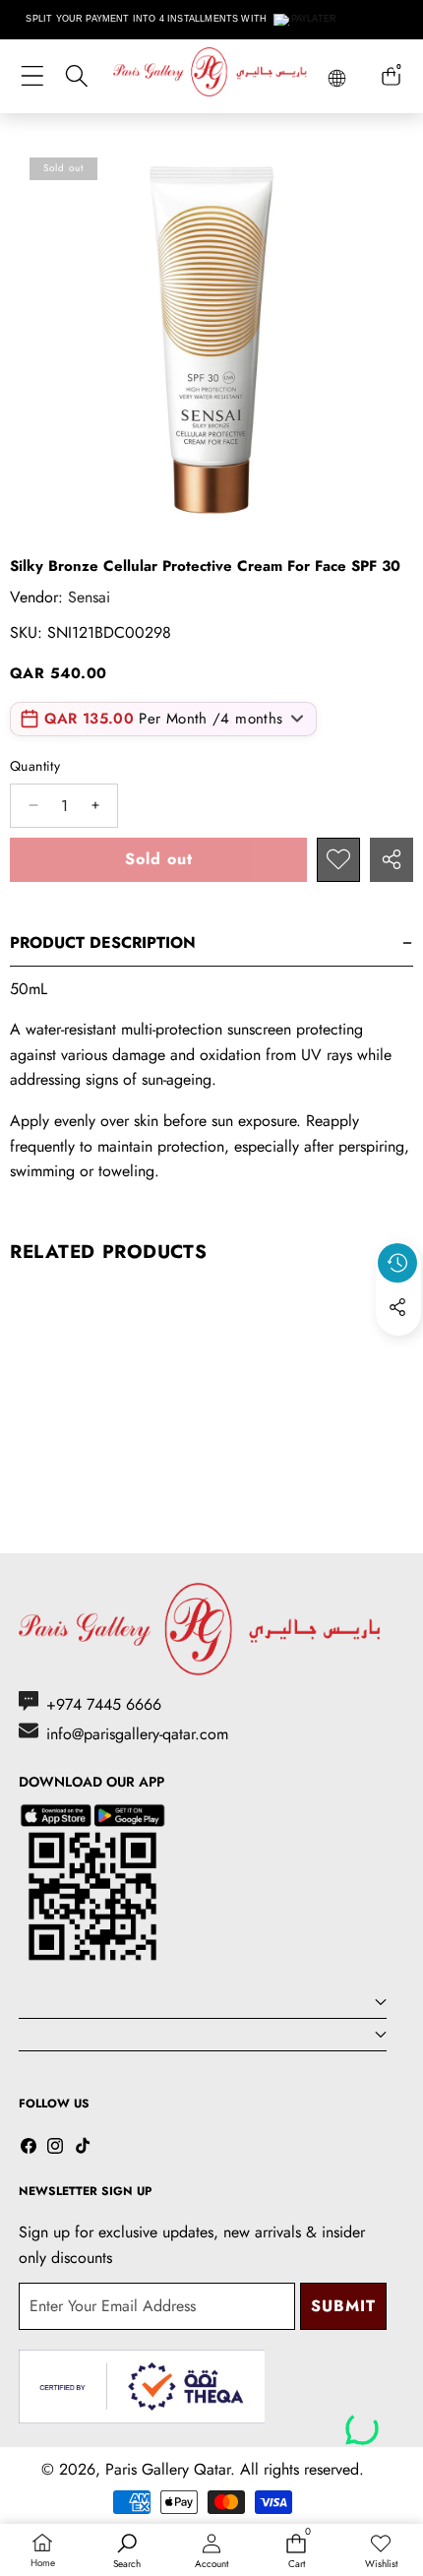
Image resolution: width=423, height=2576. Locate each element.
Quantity (35, 766)
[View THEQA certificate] (142, 2387)
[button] (398, 1352)
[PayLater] (305, 20)
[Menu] (32, 76)
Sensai (89, 597)
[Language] (337, 78)
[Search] (76, 76)
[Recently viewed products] (397, 1263)
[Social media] (397, 1307)
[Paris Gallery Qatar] (211, 75)
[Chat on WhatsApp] (362, 2421)
